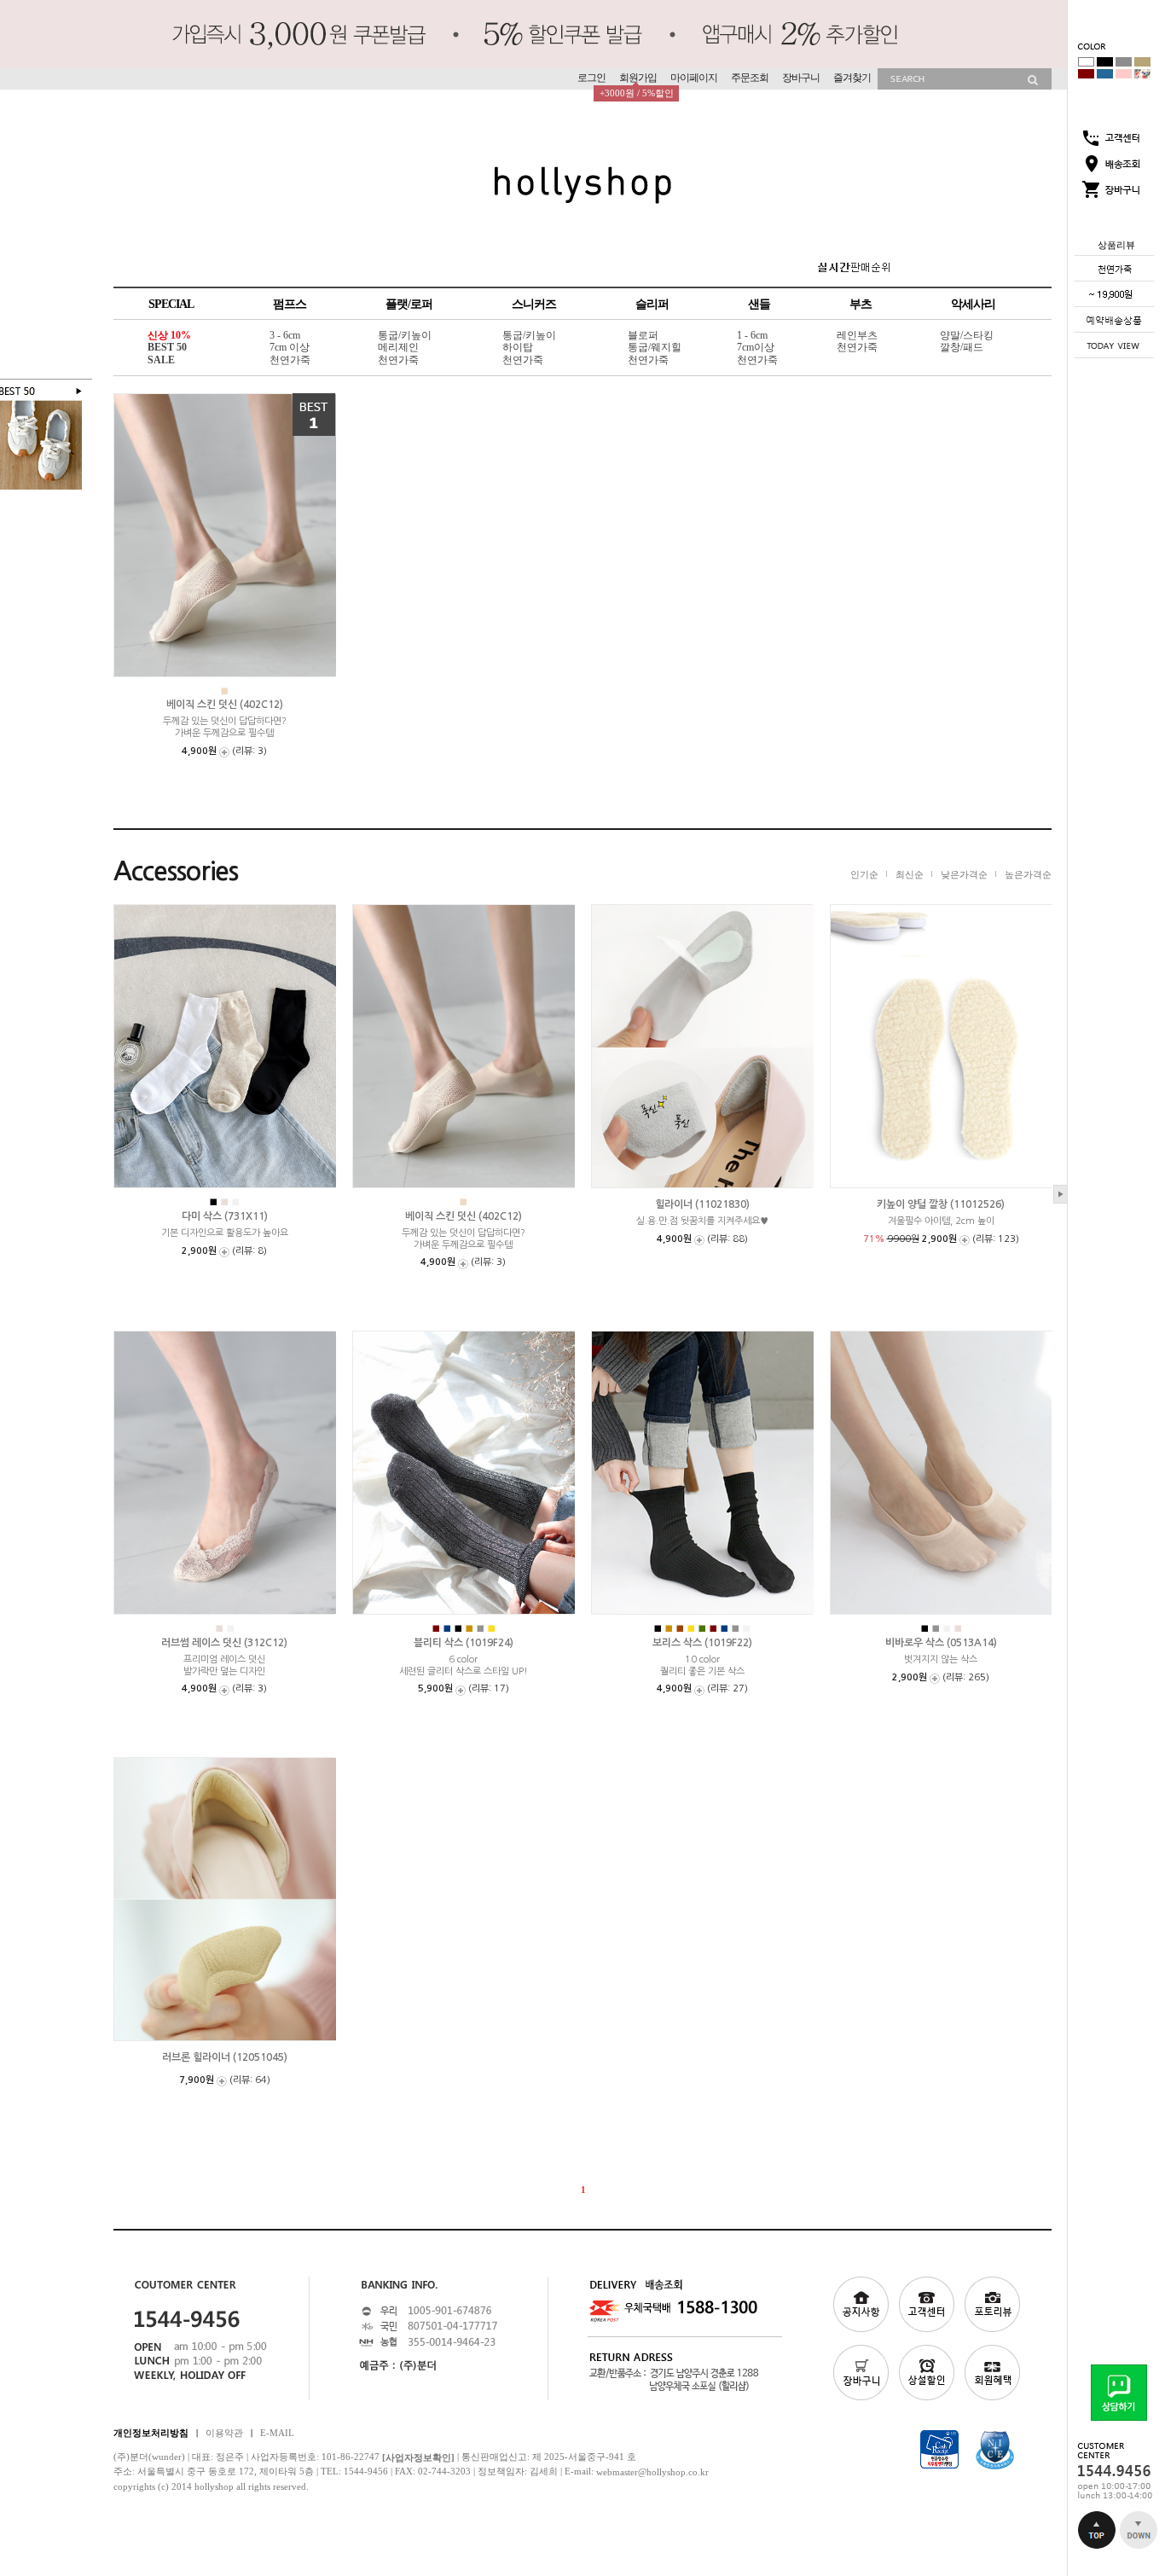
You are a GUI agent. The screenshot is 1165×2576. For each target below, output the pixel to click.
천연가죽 (290, 360)
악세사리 (973, 304)
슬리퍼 (652, 304)
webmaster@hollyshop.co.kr (652, 2472)
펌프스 (290, 304)
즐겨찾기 (852, 78)
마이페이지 (694, 78)
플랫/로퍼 (409, 304)
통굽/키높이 (405, 335)
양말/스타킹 (967, 335)
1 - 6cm (752, 335)
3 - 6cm (285, 335)
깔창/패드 (962, 348)
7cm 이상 (290, 348)
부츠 (861, 304)
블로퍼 (643, 335)
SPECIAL (171, 304)
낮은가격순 (964, 873)
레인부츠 (857, 335)
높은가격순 (1028, 873)
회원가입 (638, 78)
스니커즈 (534, 304)
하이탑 (518, 348)
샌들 (759, 304)
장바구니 (801, 78)
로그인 (591, 78)
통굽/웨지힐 (655, 348)
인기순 (864, 873)
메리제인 (398, 348)
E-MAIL (277, 2432)
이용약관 (224, 2432)
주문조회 (750, 78)
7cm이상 (756, 348)
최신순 (910, 873)
